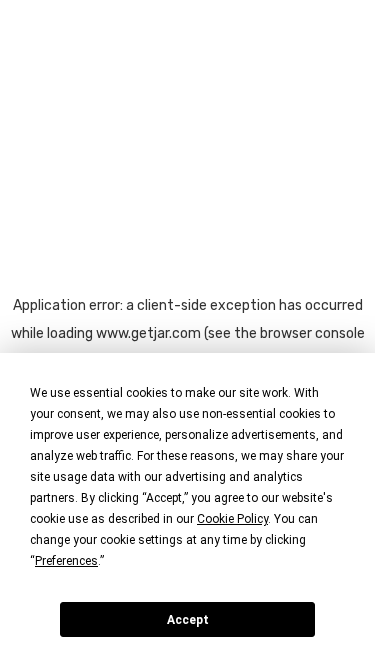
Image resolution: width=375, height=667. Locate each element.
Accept (188, 620)
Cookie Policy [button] (232, 519)
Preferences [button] (66, 561)
